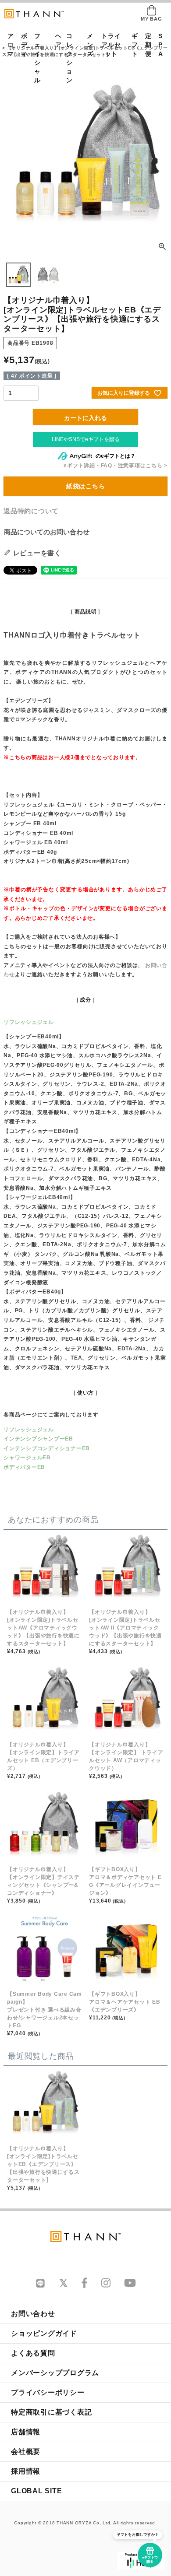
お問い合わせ (33, 2314)
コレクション (69, 58)
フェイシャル (37, 58)
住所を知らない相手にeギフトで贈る (85, 440)
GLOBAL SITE (36, 2491)
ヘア (56, 40)
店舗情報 (26, 2432)
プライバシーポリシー (48, 2392)
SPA (159, 45)
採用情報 (26, 2471)
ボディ (21, 45)
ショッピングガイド (44, 2333)
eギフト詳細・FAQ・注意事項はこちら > (116, 466)
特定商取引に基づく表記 (51, 2412)
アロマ (8, 45)
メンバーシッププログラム (55, 2373)
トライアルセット (111, 45)
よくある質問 (33, 2353)
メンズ (87, 45)
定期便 (146, 45)
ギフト (132, 45)
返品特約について (31, 511)
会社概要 (26, 2452)
